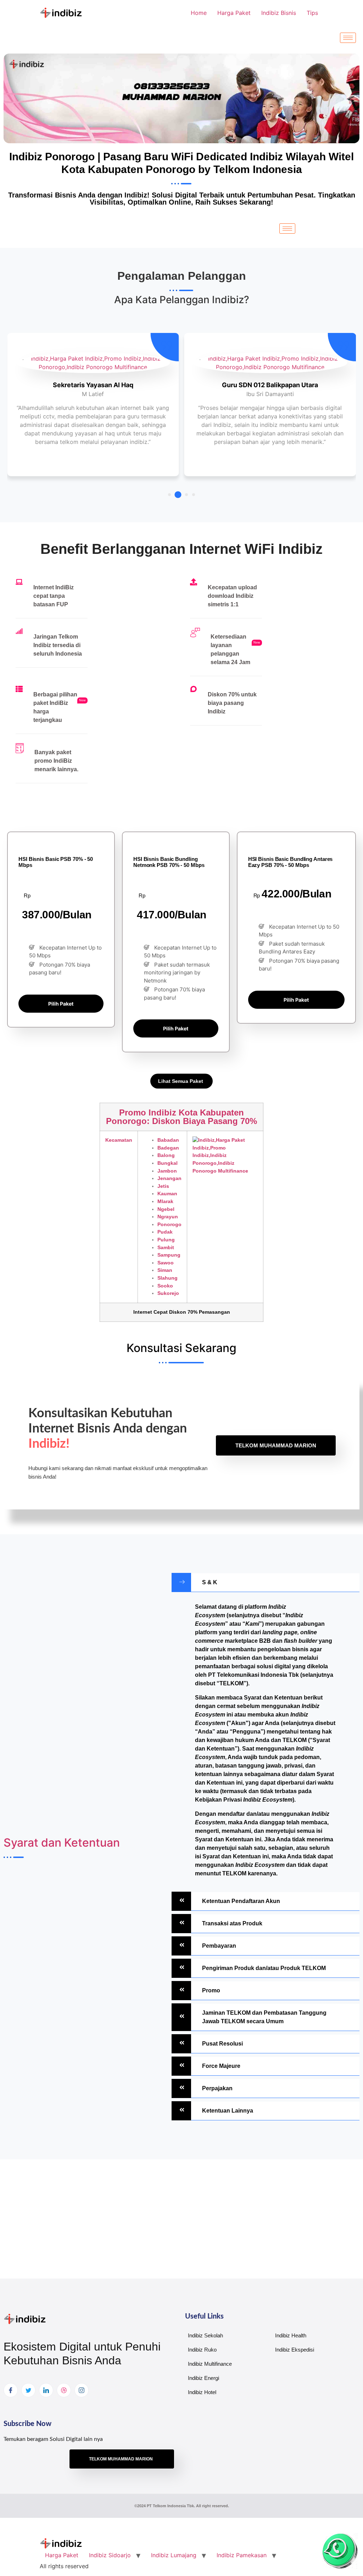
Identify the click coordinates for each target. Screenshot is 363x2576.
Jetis (163, 1186)
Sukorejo (168, 1293)
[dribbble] (64, 2390)
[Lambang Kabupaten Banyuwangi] (225, 1156)
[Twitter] (28, 2390)
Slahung (167, 1278)
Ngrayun (168, 1217)
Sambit (166, 1247)
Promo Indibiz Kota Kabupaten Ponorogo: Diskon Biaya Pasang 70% (181, 1117)
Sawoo (166, 1263)
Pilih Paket (61, 1004)
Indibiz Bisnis (279, 13)
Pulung (166, 1240)
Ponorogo (169, 1224)
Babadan (168, 1140)
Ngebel (166, 1209)
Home (199, 13)
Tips (312, 13)
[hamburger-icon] (348, 38)
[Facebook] (11, 2390)
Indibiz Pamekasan (242, 2555)
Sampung (169, 1255)
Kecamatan (119, 1140)
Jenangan (169, 1178)
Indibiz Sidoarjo (110, 2555)
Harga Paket (234, 13)
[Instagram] (82, 2390)
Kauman (167, 1194)
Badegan (168, 1148)
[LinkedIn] (46, 2390)
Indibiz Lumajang (174, 2555)
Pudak (165, 1232)
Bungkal (167, 1163)
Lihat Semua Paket (181, 1081)
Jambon (167, 1171)
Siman (165, 1270)
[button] (169, 495)
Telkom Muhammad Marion (276, 1445)
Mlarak (165, 1201)
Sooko (165, 1286)
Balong (166, 1155)
